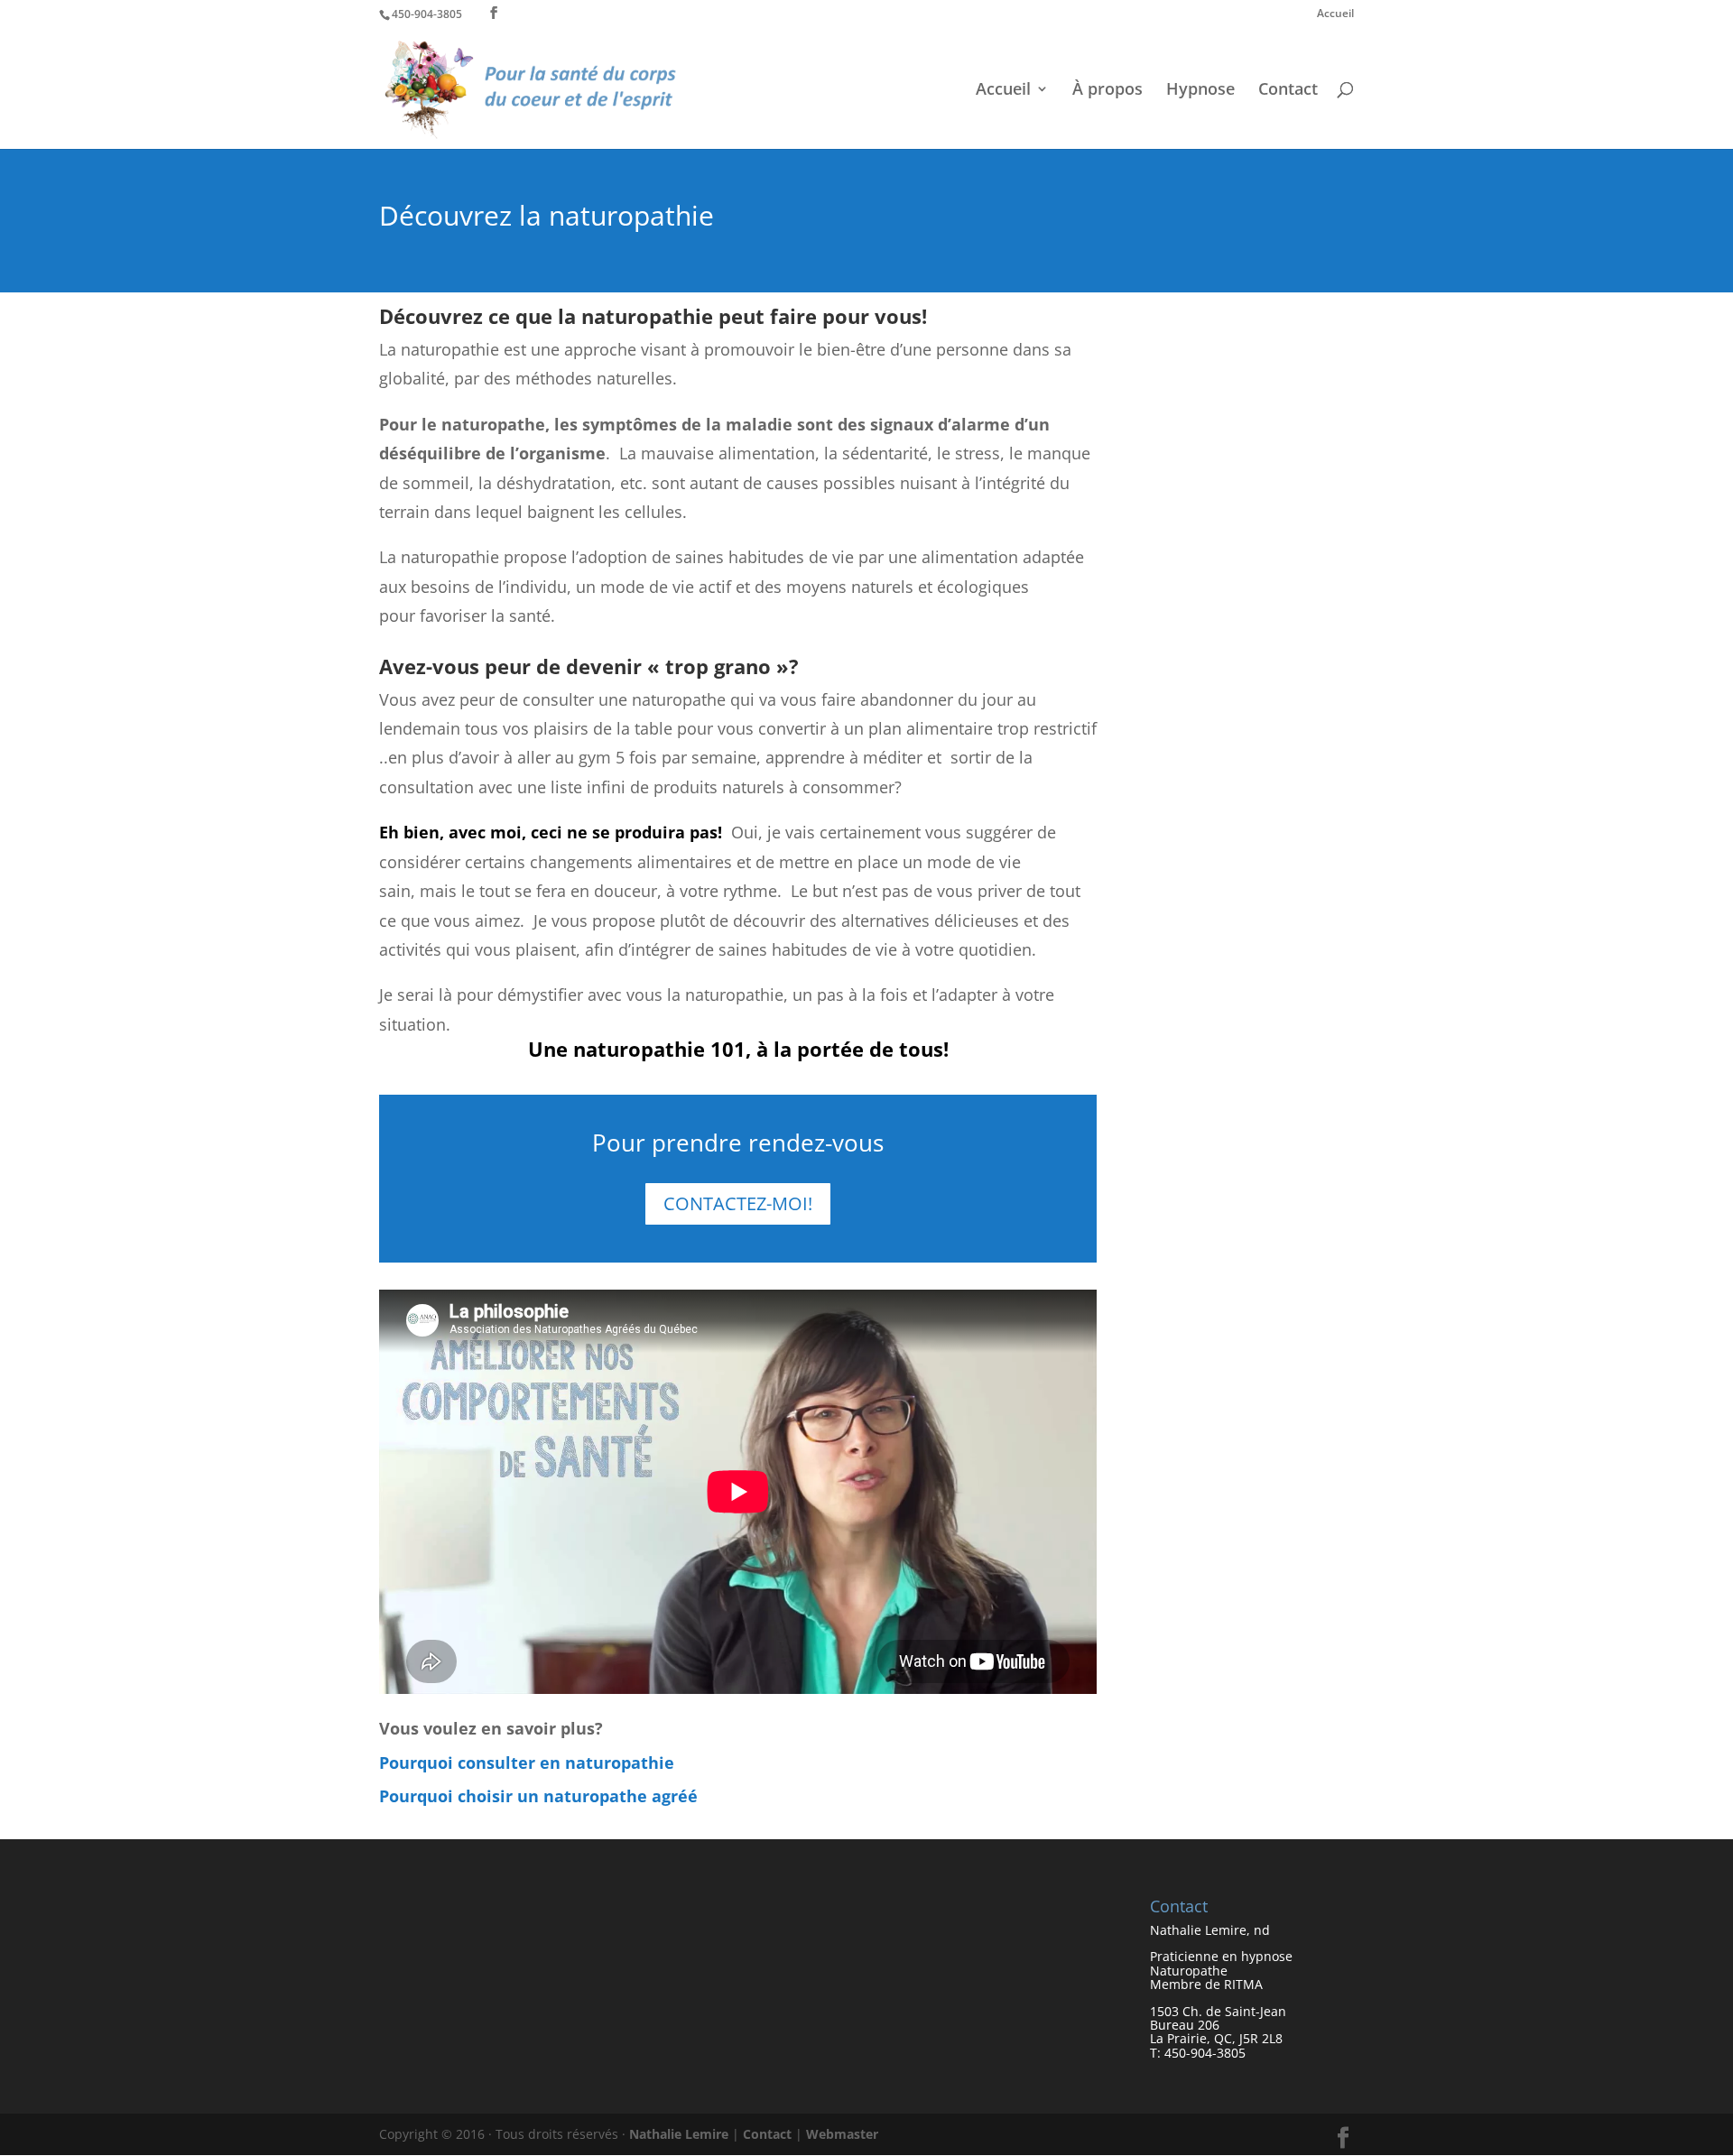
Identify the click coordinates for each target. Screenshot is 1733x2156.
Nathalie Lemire (679, 2134)
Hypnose (1200, 91)
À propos (1107, 91)
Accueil (1335, 14)
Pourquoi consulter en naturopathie (527, 1763)
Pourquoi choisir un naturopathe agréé (538, 1796)
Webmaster (842, 2134)
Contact (1288, 91)
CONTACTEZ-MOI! (738, 1203)
